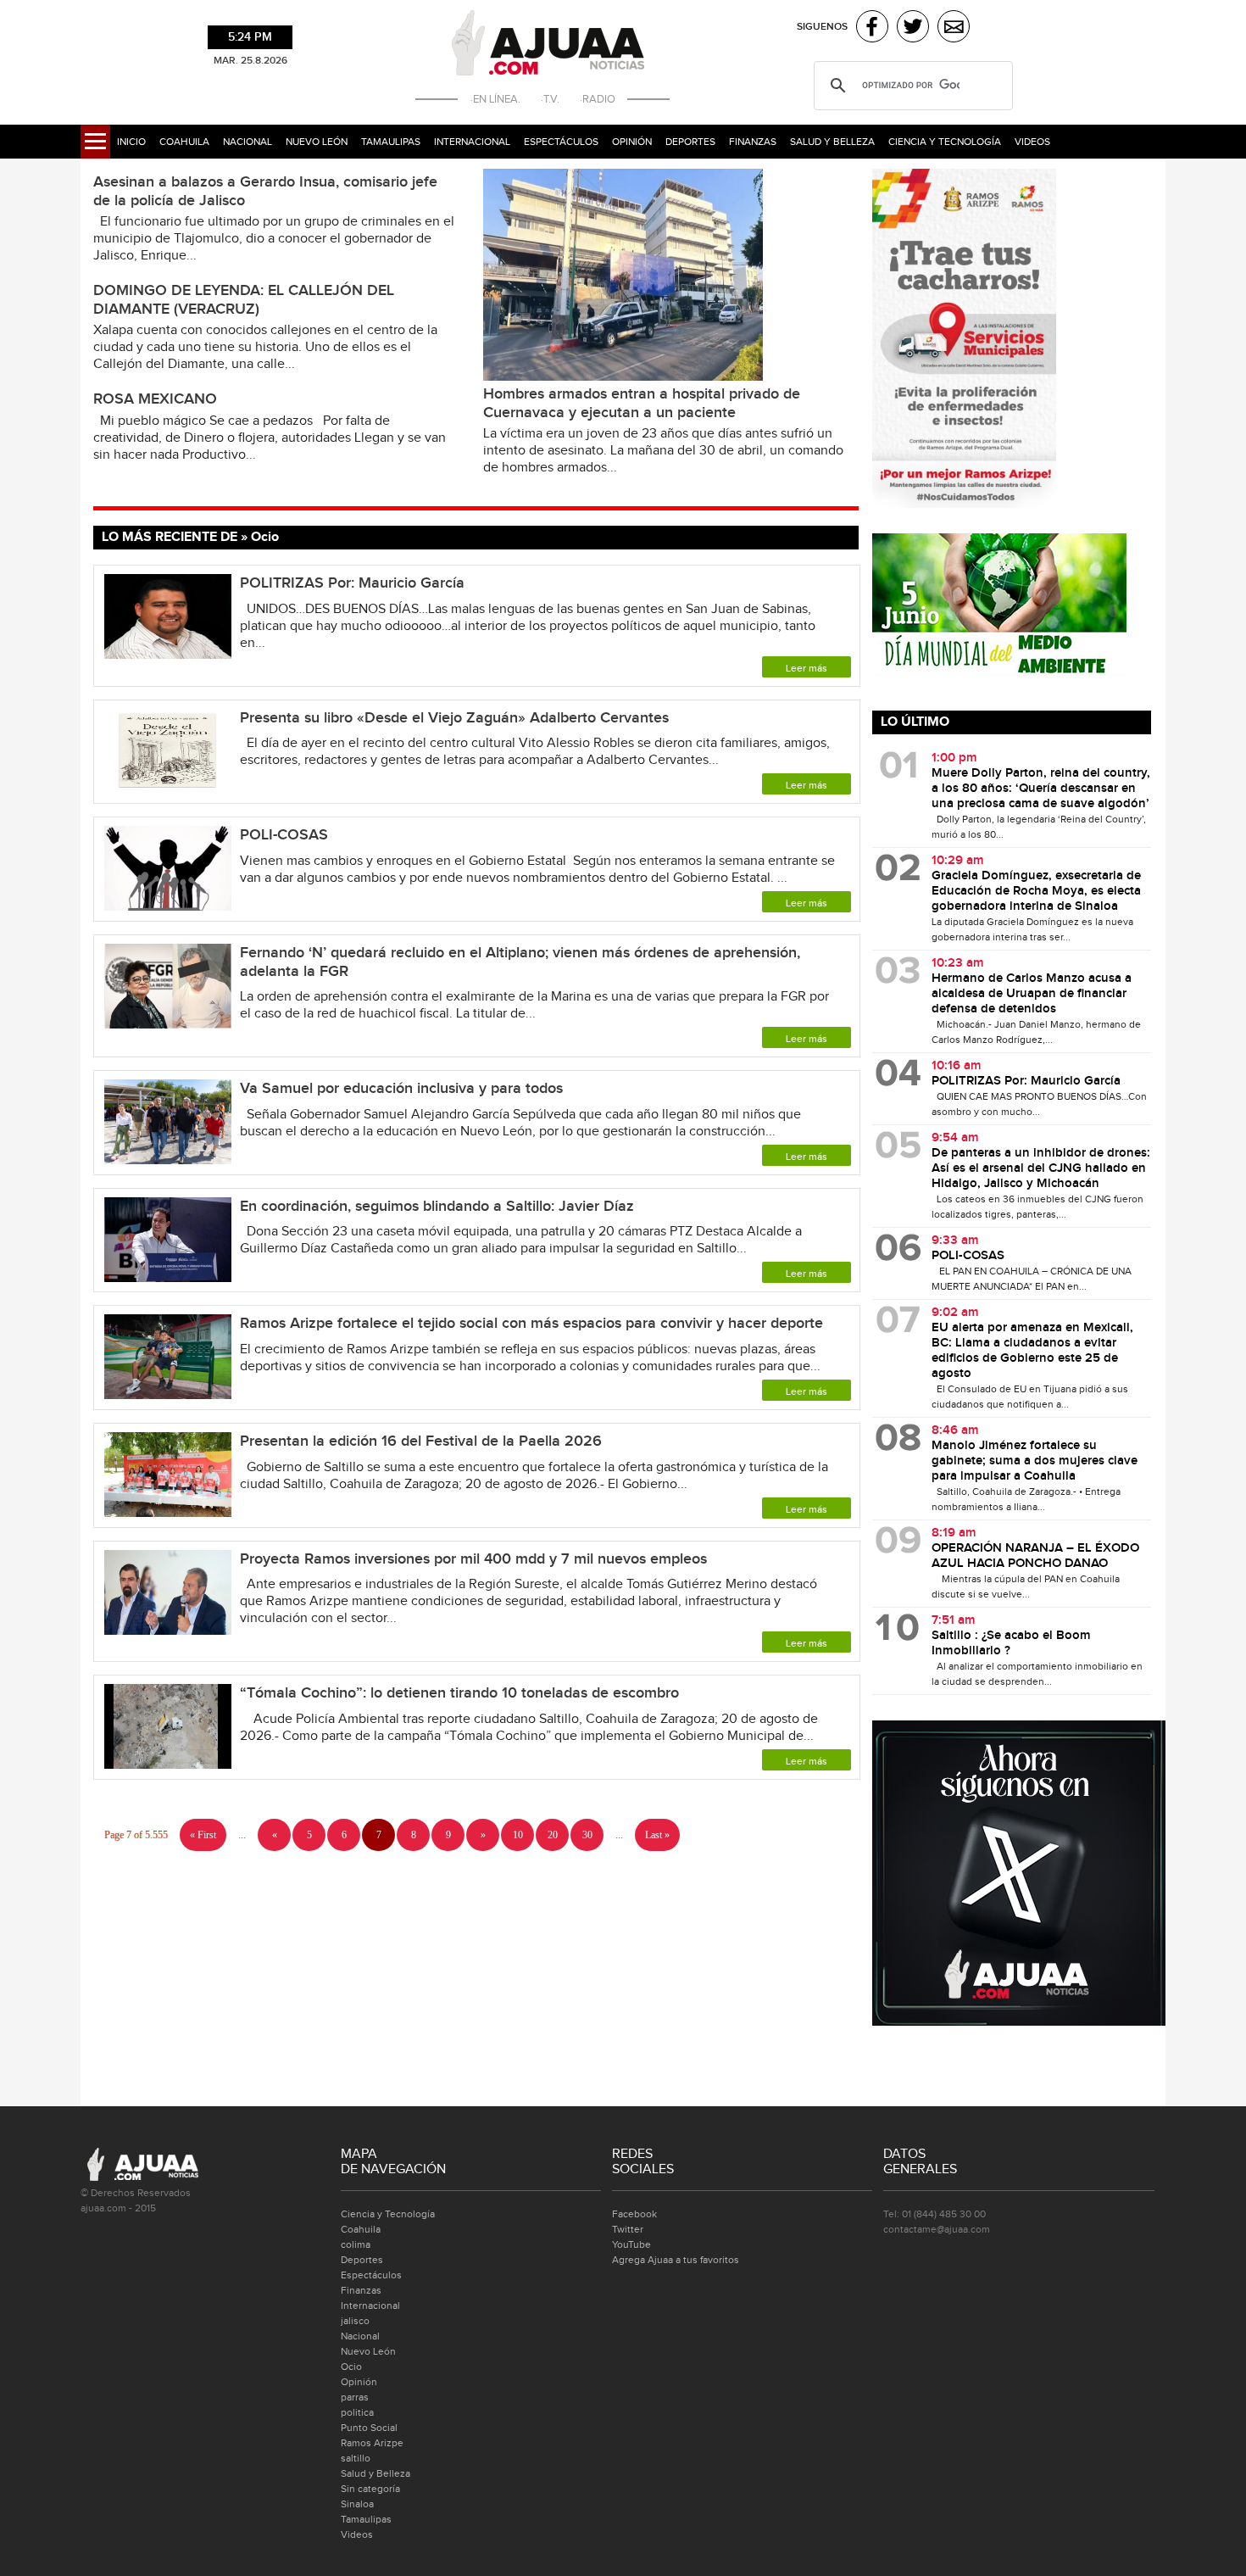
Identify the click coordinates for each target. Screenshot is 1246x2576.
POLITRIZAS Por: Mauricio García (352, 583)
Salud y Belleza (832, 142)
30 (587, 1835)
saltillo (356, 2458)
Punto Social (369, 2428)
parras (355, 2397)
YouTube (631, 2244)
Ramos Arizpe (372, 2443)
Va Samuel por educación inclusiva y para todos (401, 1088)
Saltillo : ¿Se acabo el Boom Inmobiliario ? (1011, 1643)
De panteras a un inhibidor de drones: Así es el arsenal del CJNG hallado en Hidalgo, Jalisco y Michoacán (1041, 1168)
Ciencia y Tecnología (945, 142)
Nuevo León (317, 142)
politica (357, 2412)
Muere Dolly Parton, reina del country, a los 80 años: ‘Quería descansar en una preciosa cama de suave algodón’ (1041, 789)
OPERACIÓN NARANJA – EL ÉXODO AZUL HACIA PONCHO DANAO (1035, 1556)
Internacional (472, 142)
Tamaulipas (391, 142)
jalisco (355, 2321)
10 (518, 1835)
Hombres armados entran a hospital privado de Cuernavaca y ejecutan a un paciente (642, 403)
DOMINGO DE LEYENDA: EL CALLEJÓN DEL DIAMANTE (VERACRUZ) (244, 300)
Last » (657, 1835)
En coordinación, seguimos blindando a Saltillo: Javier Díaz (437, 1206)
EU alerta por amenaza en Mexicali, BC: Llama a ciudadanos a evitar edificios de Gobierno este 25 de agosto (1032, 1351)
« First (203, 1835)
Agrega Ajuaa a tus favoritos (676, 2260)
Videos (1032, 142)
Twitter (628, 2229)
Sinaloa (357, 2504)
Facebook (634, 2214)
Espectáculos (561, 142)
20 (553, 1835)
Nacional (248, 142)
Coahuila (184, 142)
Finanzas (753, 142)
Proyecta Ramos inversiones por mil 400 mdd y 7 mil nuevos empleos (473, 1559)
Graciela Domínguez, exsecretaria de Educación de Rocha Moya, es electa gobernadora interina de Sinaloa (1036, 891)
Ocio (351, 2367)
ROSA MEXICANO (155, 399)
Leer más (807, 668)
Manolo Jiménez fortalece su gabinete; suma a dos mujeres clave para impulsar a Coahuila (1035, 1461)
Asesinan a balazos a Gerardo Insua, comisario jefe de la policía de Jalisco (265, 191)
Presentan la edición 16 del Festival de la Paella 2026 (421, 1441)
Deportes (690, 142)
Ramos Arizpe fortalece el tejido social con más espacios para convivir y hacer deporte (531, 1323)
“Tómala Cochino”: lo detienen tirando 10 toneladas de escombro (459, 1693)
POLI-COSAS (284, 835)
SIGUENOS (822, 27)
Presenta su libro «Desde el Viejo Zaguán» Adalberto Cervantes (456, 718)
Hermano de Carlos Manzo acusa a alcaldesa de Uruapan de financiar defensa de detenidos (1032, 994)
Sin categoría (370, 2489)
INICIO (131, 142)
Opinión (632, 142)
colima (356, 2244)
